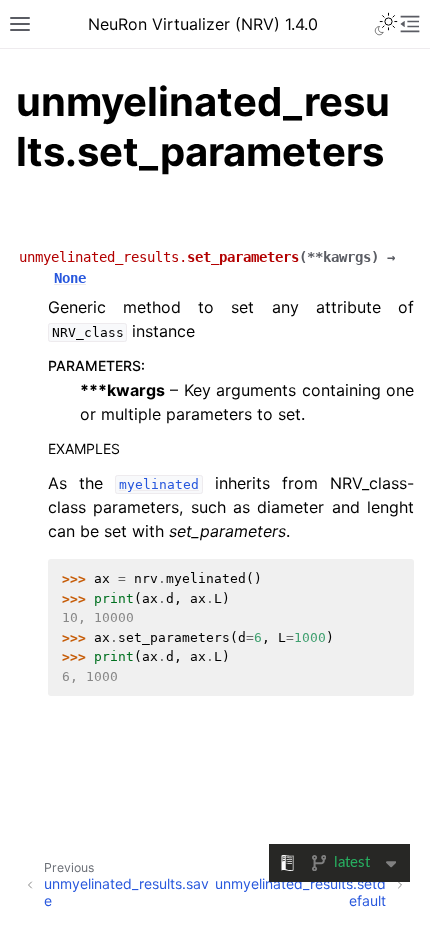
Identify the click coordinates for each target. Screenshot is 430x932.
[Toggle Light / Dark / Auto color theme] (386, 24)
